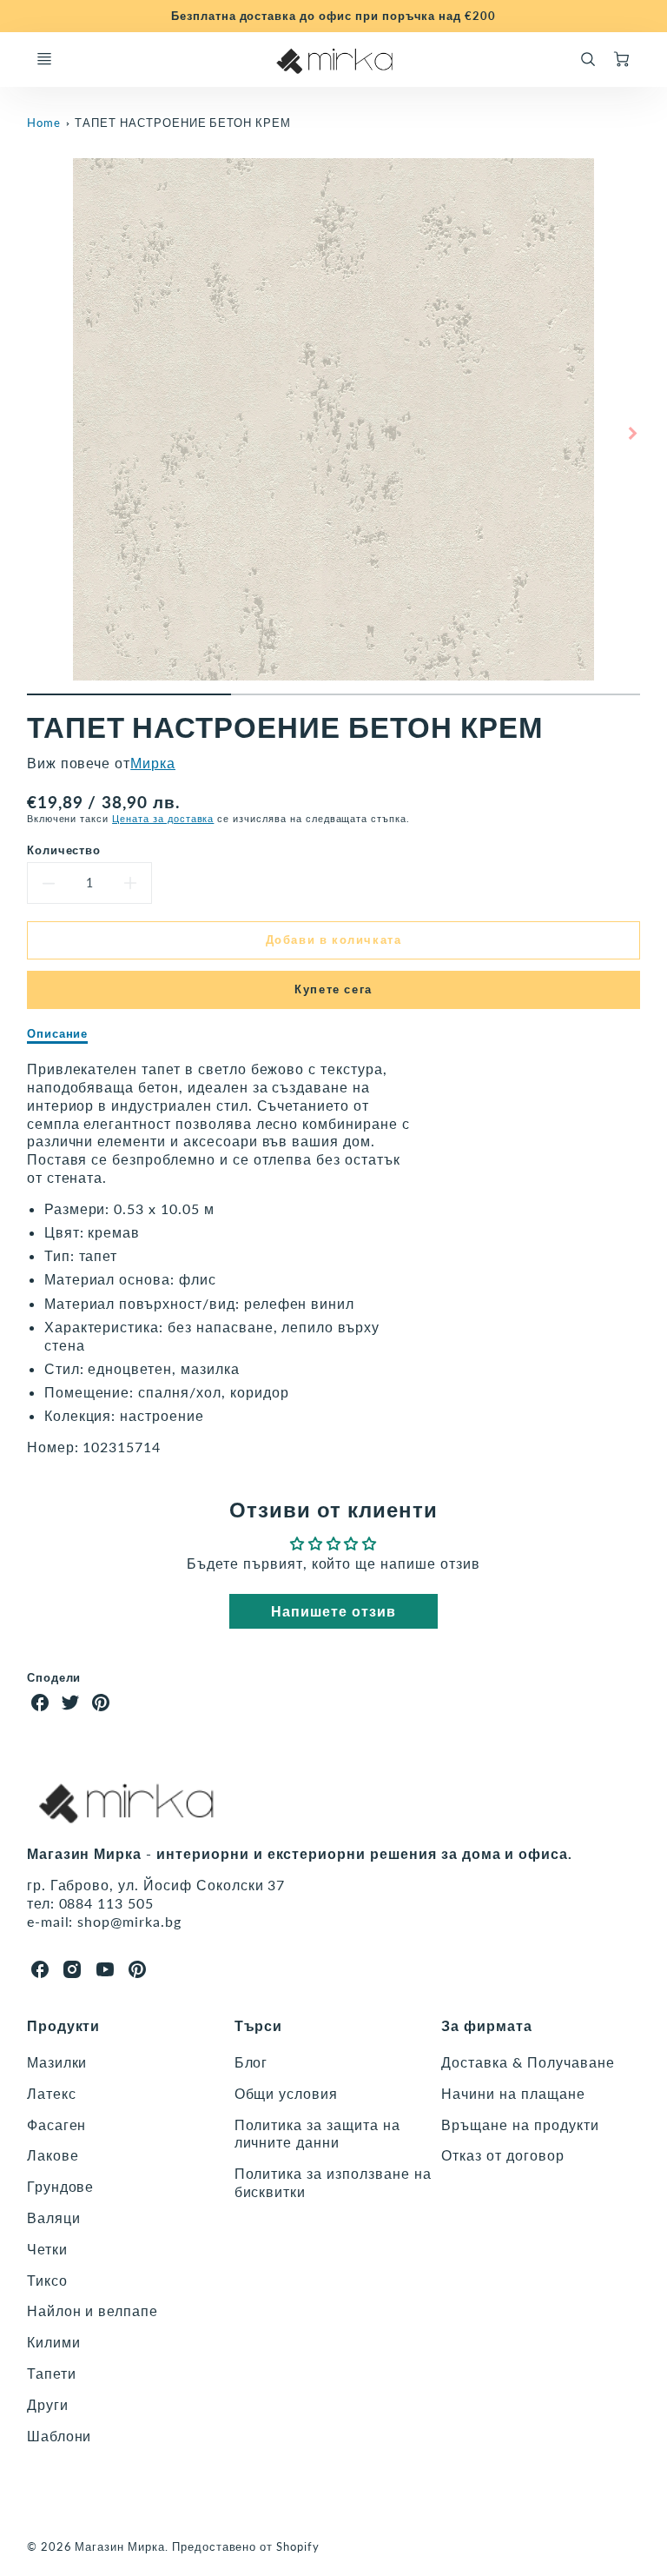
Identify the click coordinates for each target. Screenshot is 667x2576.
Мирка (153, 763)
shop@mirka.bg (129, 1921)
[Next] (631, 434)
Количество (64, 850)
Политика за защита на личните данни (317, 2134)
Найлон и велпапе (92, 2310)
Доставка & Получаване (528, 2062)
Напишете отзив (333, 1611)
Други (48, 2404)
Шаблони (59, 2436)
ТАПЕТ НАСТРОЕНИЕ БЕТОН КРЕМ (183, 123)
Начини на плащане (513, 2093)
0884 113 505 (107, 1903)
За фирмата (487, 2025)
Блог (251, 2062)
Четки (47, 2249)
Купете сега (333, 989)
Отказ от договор (502, 2155)
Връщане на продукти (520, 2125)
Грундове (61, 2186)
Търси (259, 2025)
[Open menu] (44, 59)
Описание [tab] (58, 1033)
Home (44, 123)
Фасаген (57, 2125)
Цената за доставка (163, 818)
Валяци (54, 2217)
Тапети (52, 2373)
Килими (54, 2342)
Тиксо (47, 2280)
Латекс (52, 2093)
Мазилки (57, 2062)
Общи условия (287, 2093)
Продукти (64, 2025)
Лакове (53, 2155)
